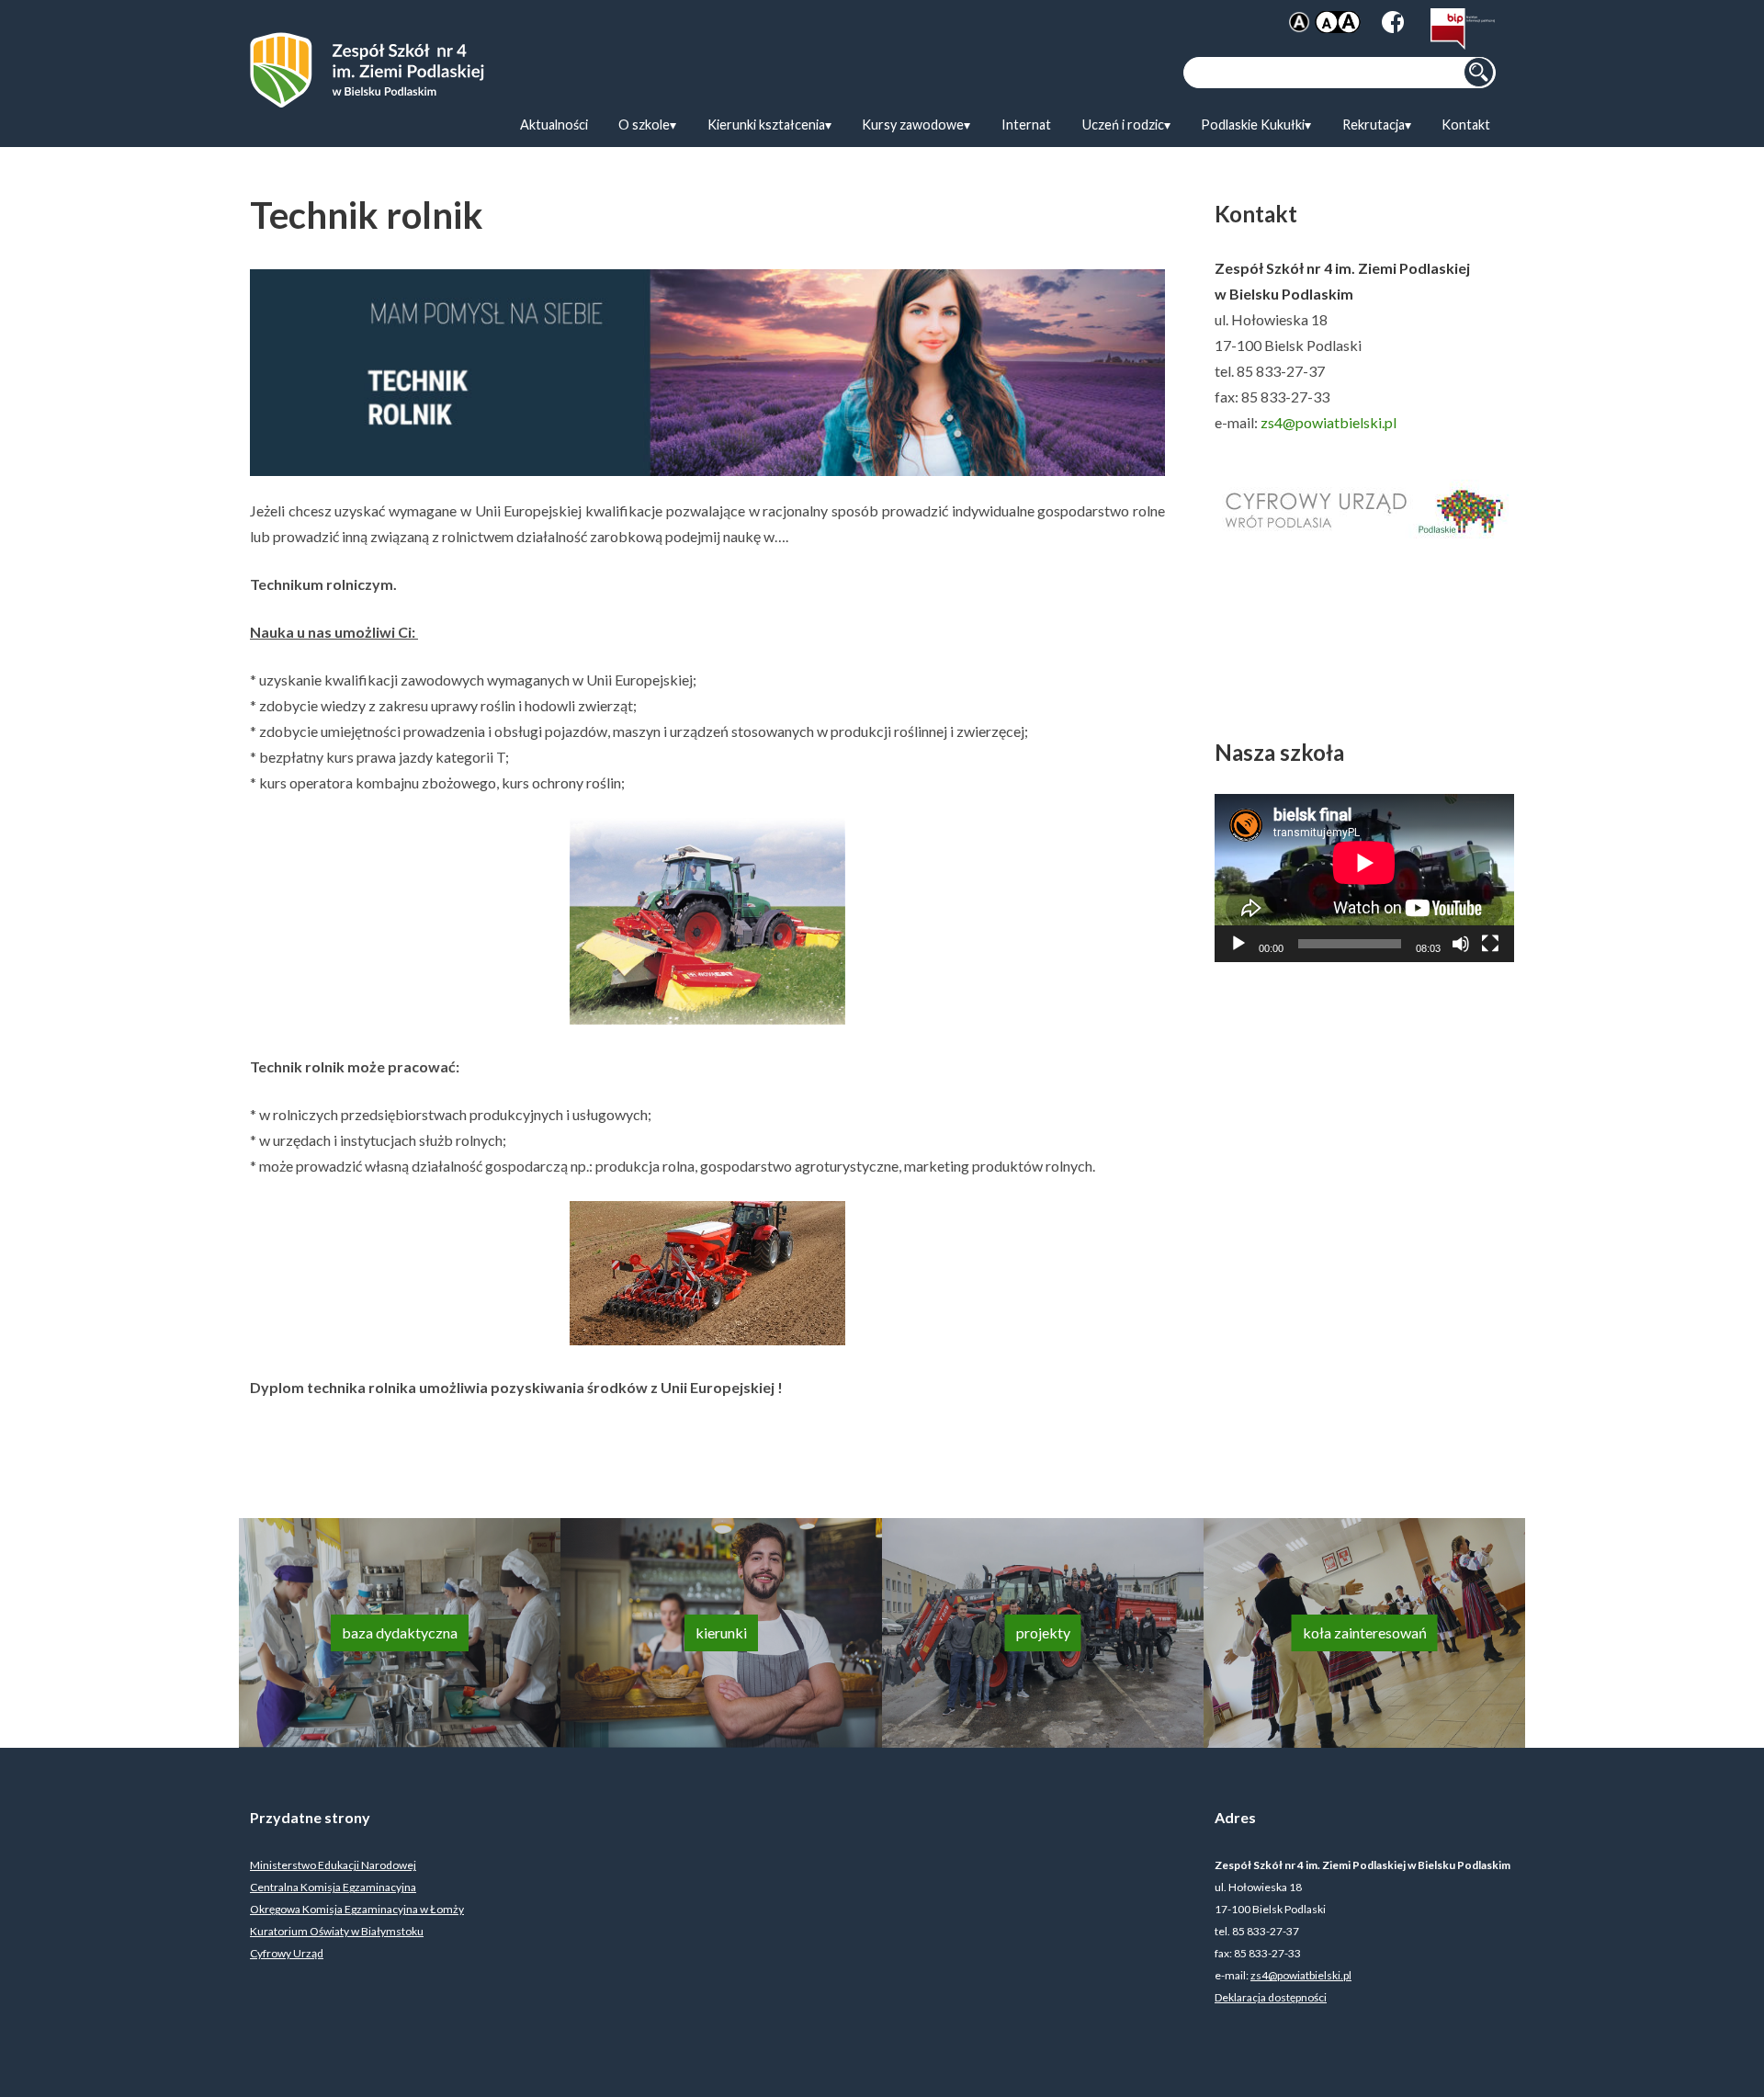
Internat (1026, 125)
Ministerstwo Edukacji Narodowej (333, 1865)
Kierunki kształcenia (766, 125)
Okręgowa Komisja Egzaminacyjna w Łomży (357, 1909)
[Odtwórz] (1238, 944)
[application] (1364, 878)
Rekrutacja (1374, 125)
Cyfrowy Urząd (287, 1953)
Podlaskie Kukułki (1253, 125)
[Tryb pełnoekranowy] (1490, 944)
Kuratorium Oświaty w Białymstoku (337, 1931)
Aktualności (554, 125)
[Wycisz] (1461, 944)
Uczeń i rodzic (1123, 125)
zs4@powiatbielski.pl (1329, 422)
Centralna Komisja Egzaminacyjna (333, 1887)
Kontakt (1466, 125)
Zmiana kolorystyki (1299, 22)
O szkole (644, 125)
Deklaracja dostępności (1271, 1997)
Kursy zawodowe (913, 125)
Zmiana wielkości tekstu (1338, 22)
